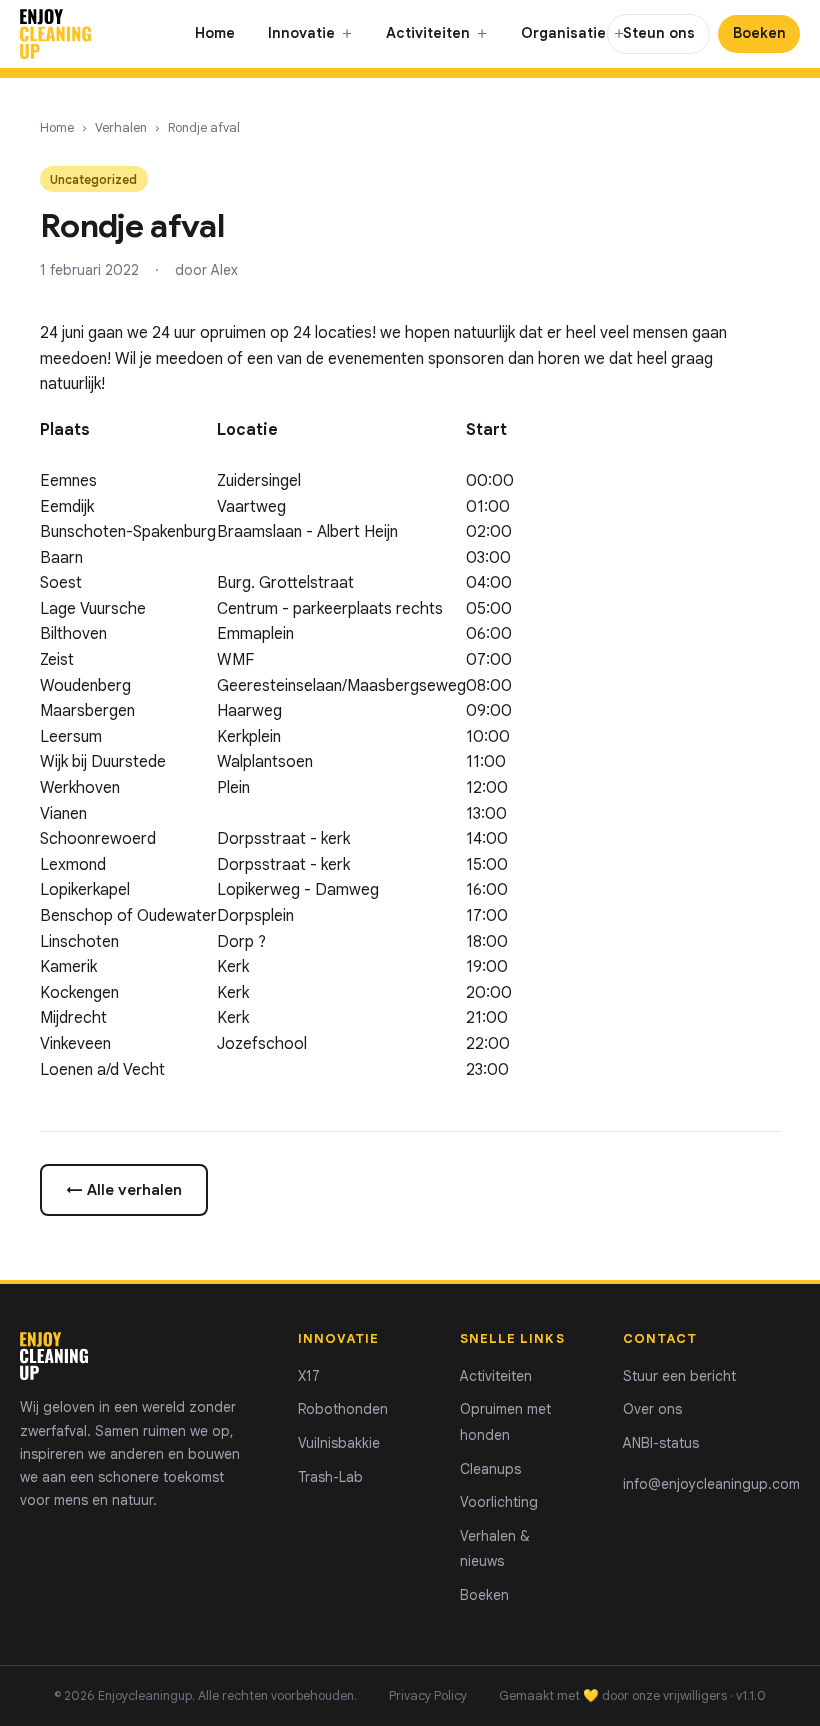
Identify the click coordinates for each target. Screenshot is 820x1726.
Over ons (652, 1409)
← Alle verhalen (124, 1189)
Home (215, 33)
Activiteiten (428, 33)
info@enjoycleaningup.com (711, 1484)
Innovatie (301, 33)
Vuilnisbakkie (339, 1443)
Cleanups (490, 1469)
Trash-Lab (330, 1477)
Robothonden (343, 1409)
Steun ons (659, 33)
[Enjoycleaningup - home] (55, 34)
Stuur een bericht (679, 1376)
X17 (309, 1376)
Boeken (759, 33)
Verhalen (121, 128)
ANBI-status (661, 1443)
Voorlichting (499, 1502)
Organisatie (563, 33)
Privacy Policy (428, 1696)
